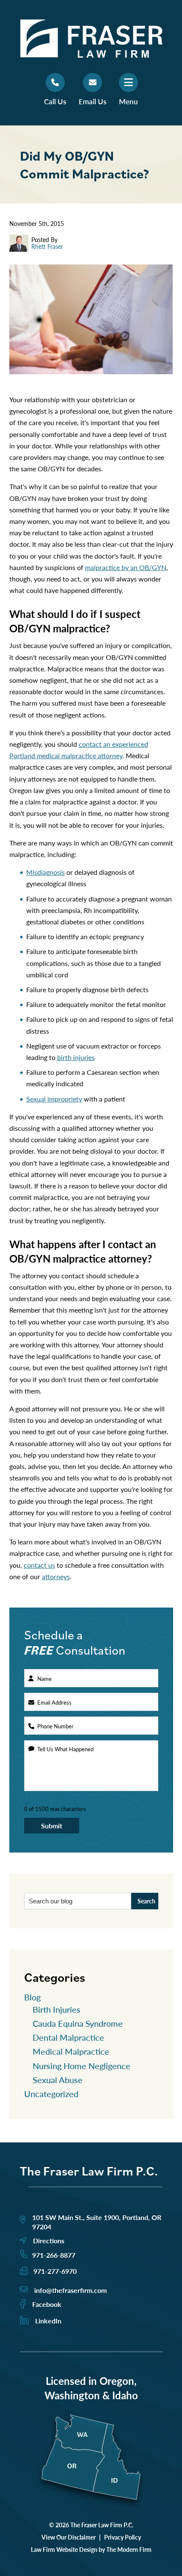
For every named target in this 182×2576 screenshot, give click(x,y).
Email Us (92, 101)
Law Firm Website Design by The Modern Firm (91, 2549)
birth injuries (76, 1057)
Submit (52, 1826)
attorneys (56, 1576)
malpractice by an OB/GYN (126, 567)
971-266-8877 (54, 2255)
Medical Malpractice (71, 2051)
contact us (39, 1565)
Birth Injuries (57, 2009)
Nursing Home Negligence (81, 2066)
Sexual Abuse (58, 2080)
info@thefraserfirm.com (70, 2290)
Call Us (55, 101)
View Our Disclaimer (69, 2537)
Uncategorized (51, 2094)
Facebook (47, 2304)
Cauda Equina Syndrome (78, 2023)
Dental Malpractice (68, 2037)
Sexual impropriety (54, 1099)
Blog (32, 1997)
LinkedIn (48, 2321)
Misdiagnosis (45, 872)
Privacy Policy (123, 2537)
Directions (49, 2241)
